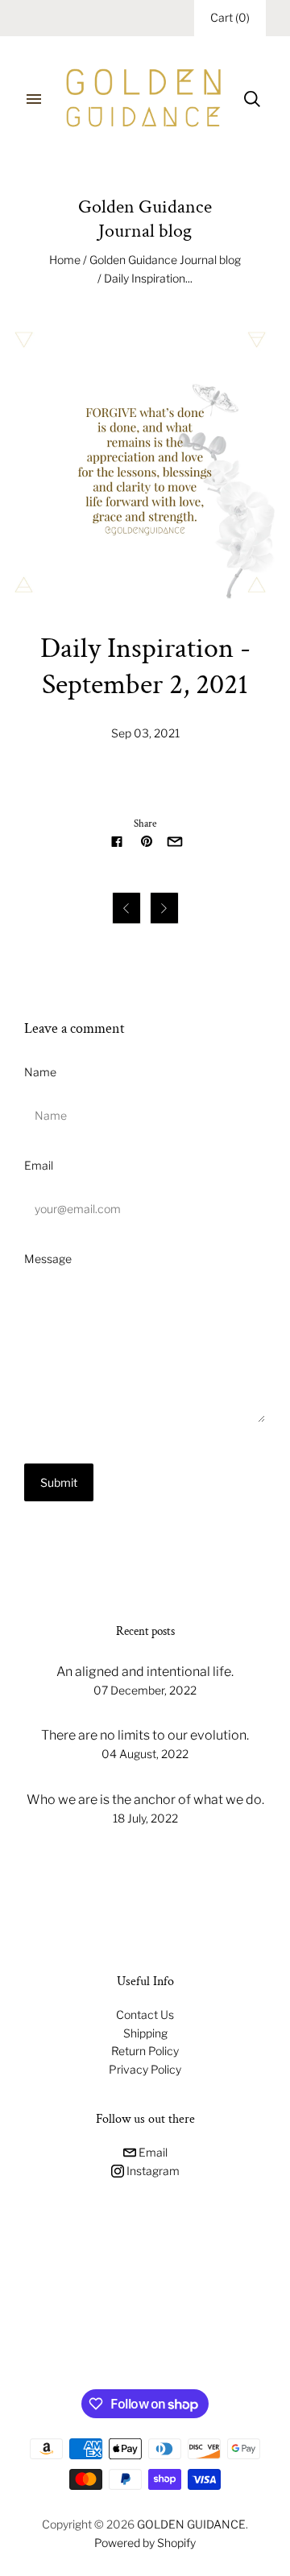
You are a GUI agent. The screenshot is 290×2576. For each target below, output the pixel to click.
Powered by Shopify (145, 2543)
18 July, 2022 (145, 1818)
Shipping (145, 2033)
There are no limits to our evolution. (145, 1735)
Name (40, 1072)
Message (48, 1259)
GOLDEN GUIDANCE (191, 2524)
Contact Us (145, 2015)
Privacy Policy (145, 2069)
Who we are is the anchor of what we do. (145, 1800)
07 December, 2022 (145, 1690)
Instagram (152, 2171)
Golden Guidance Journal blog (165, 260)
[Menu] (34, 99)
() (230, 17)
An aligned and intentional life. (145, 1672)
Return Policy (145, 2051)
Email (39, 1165)
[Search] (252, 99)
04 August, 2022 (145, 1754)
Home (65, 260)
